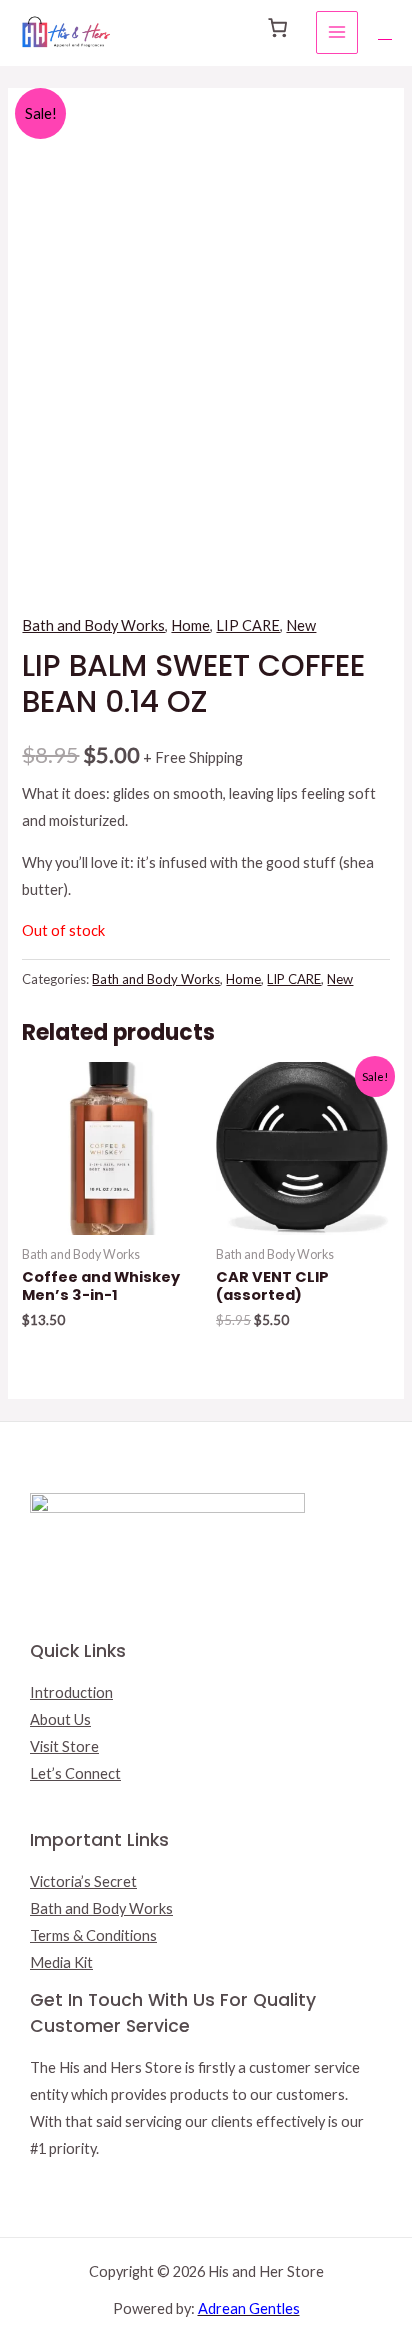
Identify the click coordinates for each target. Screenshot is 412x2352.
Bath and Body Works (93, 625)
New (301, 625)
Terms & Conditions (93, 1935)
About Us (60, 1719)
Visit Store (64, 1746)
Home (190, 625)
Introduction (71, 1692)
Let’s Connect (75, 1773)
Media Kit (61, 1962)
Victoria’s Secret (83, 1881)
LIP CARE (248, 625)
